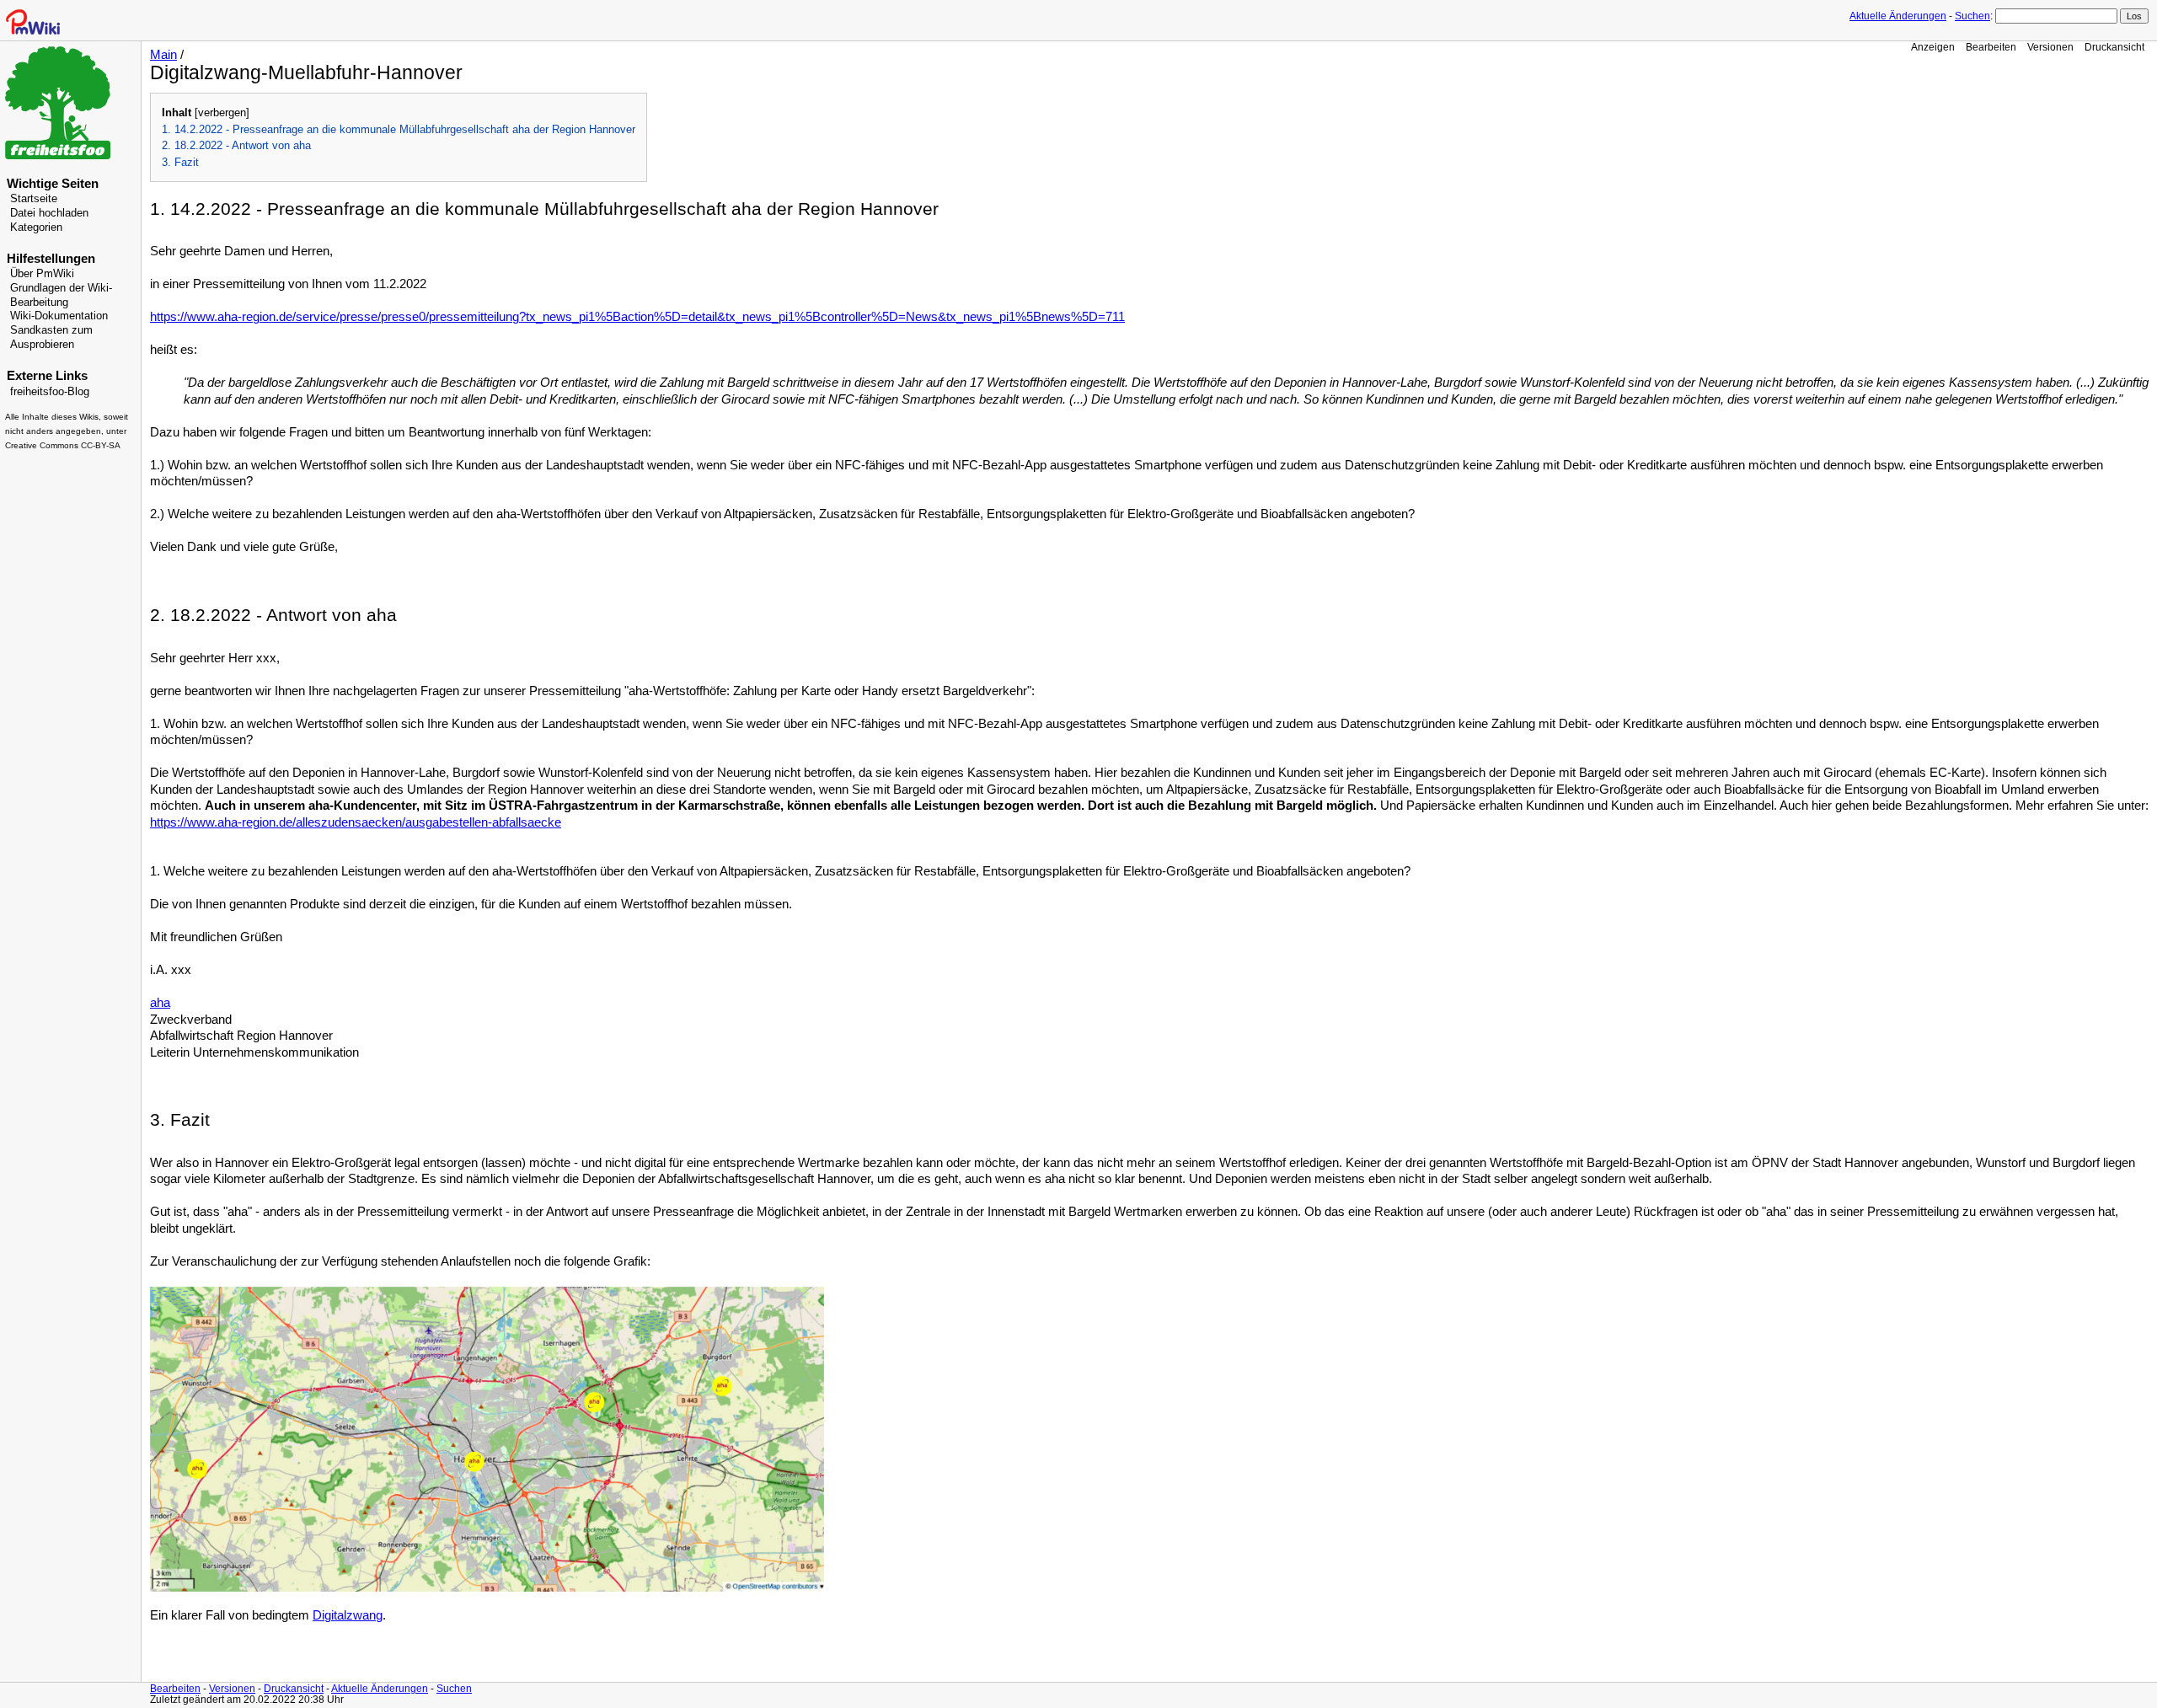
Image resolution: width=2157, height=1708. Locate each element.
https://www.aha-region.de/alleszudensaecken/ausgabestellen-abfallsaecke (356, 822)
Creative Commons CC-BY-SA (63, 445)
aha (160, 1003)
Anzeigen (1933, 47)
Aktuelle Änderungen (1898, 16)
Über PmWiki (42, 274)
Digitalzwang (348, 1615)
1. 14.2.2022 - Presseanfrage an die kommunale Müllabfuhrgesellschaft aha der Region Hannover (399, 129)
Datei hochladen (49, 213)
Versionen (2050, 47)
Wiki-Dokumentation (59, 316)
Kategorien (36, 228)
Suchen (1972, 16)
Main (163, 55)
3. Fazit (180, 162)
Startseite (34, 199)
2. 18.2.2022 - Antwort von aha (236, 145)
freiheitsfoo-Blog (50, 392)
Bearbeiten (1991, 47)
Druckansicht (2114, 47)
